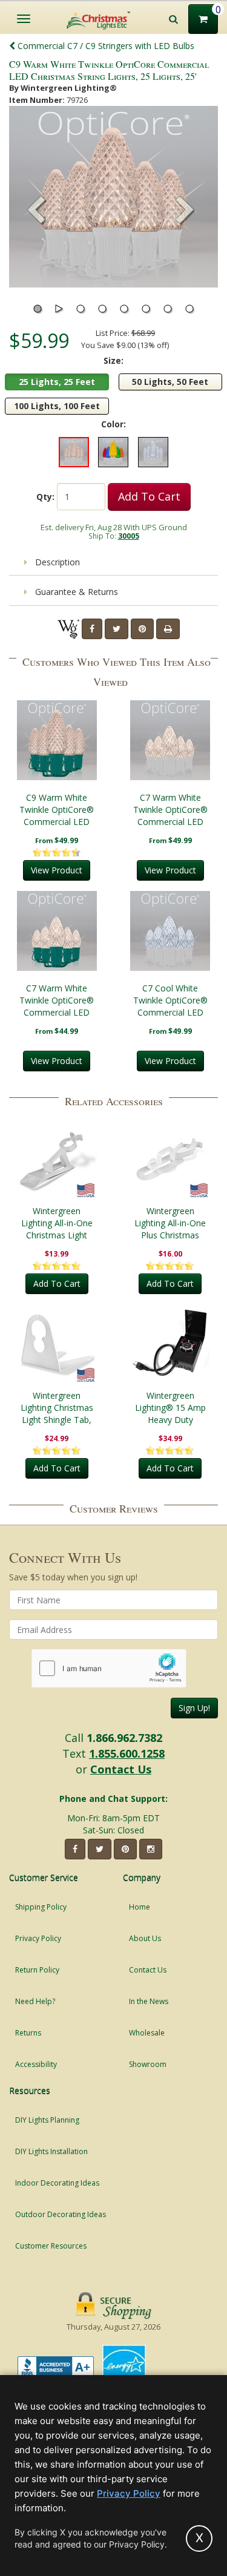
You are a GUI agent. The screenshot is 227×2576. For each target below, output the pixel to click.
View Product (57, 870)
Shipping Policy (41, 1907)
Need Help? (35, 2001)
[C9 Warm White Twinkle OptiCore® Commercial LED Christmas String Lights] (57, 740)
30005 (129, 536)
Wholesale (147, 2033)
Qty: (45, 497)
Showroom (148, 2064)
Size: (113, 360)
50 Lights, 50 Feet (170, 382)
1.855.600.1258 (127, 1753)
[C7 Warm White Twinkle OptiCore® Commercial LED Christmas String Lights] (171, 740)
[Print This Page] (168, 629)
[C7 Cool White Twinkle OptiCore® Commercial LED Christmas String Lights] (171, 931)
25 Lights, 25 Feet (57, 382)
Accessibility (36, 2064)
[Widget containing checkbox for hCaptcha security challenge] (109, 1668)
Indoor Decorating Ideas (57, 2183)
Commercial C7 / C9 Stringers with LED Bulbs (105, 46)
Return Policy (37, 1970)
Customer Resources (51, 2246)
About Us (145, 1938)
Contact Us (121, 1769)
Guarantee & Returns (75, 592)
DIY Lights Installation (51, 2151)
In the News (149, 2001)
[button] (185, 211)
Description (56, 562)
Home (140, 1907)
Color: (113, 424)
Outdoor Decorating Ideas (61, 2214)
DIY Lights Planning (47, 2120)
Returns (28, 2033)
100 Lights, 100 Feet (57, 406)
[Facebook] (92, 629)
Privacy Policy (38, 1938)
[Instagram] (151, 1849)
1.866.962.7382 (124, 1738)
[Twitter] (117, 629)
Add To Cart (149, 496)
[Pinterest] (142, 629)
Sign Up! (194, 1708)
